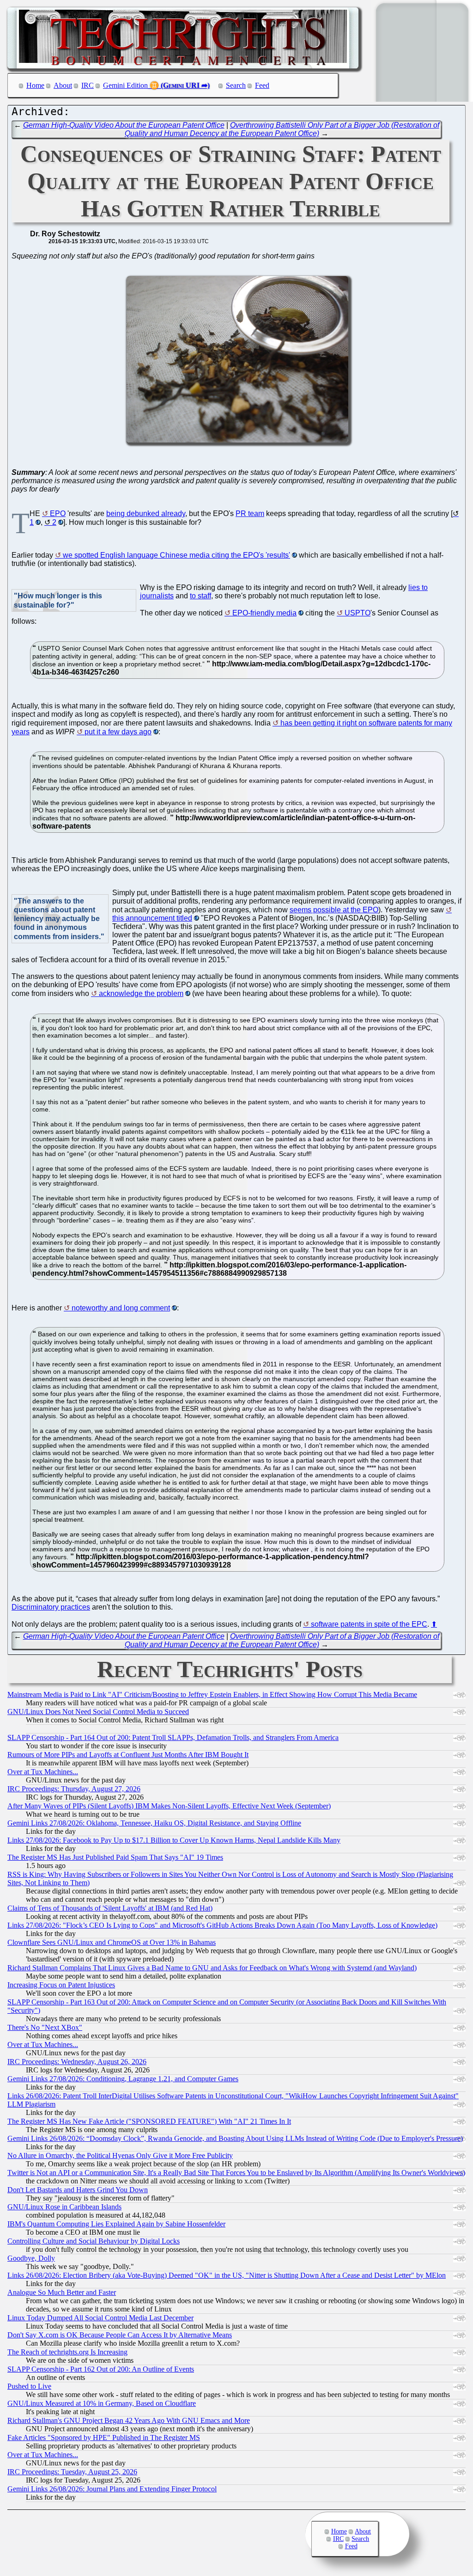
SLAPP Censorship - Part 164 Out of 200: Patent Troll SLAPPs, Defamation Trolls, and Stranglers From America (173, 1737)
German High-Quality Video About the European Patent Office (124, 125)
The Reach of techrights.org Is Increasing (67, 2352)
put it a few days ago (118, 732)
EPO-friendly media (264, 613)
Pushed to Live (29, 2386)
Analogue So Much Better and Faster (62, 2292)
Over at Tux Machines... (43, 1772)
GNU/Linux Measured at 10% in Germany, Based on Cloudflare (102, 2403)
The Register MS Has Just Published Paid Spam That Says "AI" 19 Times (115, 1857)
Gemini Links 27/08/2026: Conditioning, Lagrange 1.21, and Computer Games (123, 2079)
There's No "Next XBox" (45, 2027)
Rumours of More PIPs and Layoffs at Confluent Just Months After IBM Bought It (128, 1755)
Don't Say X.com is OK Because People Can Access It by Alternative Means (120, 2335)
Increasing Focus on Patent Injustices (61, 1985)
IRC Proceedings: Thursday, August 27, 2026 (74, 1789)
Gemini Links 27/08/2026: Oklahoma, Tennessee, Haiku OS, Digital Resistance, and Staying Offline (154, 1823)
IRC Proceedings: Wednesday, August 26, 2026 (77, 2062)
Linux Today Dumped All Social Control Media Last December (100, 2318)
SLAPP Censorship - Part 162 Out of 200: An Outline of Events (101, 2369)
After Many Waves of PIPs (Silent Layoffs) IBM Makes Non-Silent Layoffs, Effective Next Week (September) (169, 1806)
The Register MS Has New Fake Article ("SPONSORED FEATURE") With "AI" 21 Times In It (149, 2121)
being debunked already (146, 513)
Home (35, 85)
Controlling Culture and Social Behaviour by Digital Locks (94, 2241)
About (63, 85)
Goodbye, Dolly (31, 2258)
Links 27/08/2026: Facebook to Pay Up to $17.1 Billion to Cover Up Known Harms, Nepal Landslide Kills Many (174, 1840)
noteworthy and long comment (121, 1308)
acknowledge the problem (141, 993)
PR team (250, 513)
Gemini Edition (125, 85)
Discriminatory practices (51, 1607)
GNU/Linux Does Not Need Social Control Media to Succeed (98, 1712)
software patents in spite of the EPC (369, 1624)
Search (236, 85)
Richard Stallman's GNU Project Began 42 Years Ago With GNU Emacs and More (129, 2420)
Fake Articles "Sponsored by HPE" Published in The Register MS (104, 2438)
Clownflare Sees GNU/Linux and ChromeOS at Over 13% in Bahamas (112, 1942)
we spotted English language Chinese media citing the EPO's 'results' (176, 555)
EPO (58, 513)
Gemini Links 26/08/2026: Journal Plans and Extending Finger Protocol (112, 2489)
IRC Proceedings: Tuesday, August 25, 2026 (72, 2472)
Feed (262, 85)
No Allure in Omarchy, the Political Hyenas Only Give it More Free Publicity (120, 2155)
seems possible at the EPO (334, 910)
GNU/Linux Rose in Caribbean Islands (64, 2207)
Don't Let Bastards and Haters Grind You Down (78, 2190)
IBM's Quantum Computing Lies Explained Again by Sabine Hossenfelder (116, 2224)
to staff (200, 596)
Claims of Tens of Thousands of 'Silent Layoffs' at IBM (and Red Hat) (110, 1908)
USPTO (358, 613)
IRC (88, 85)
